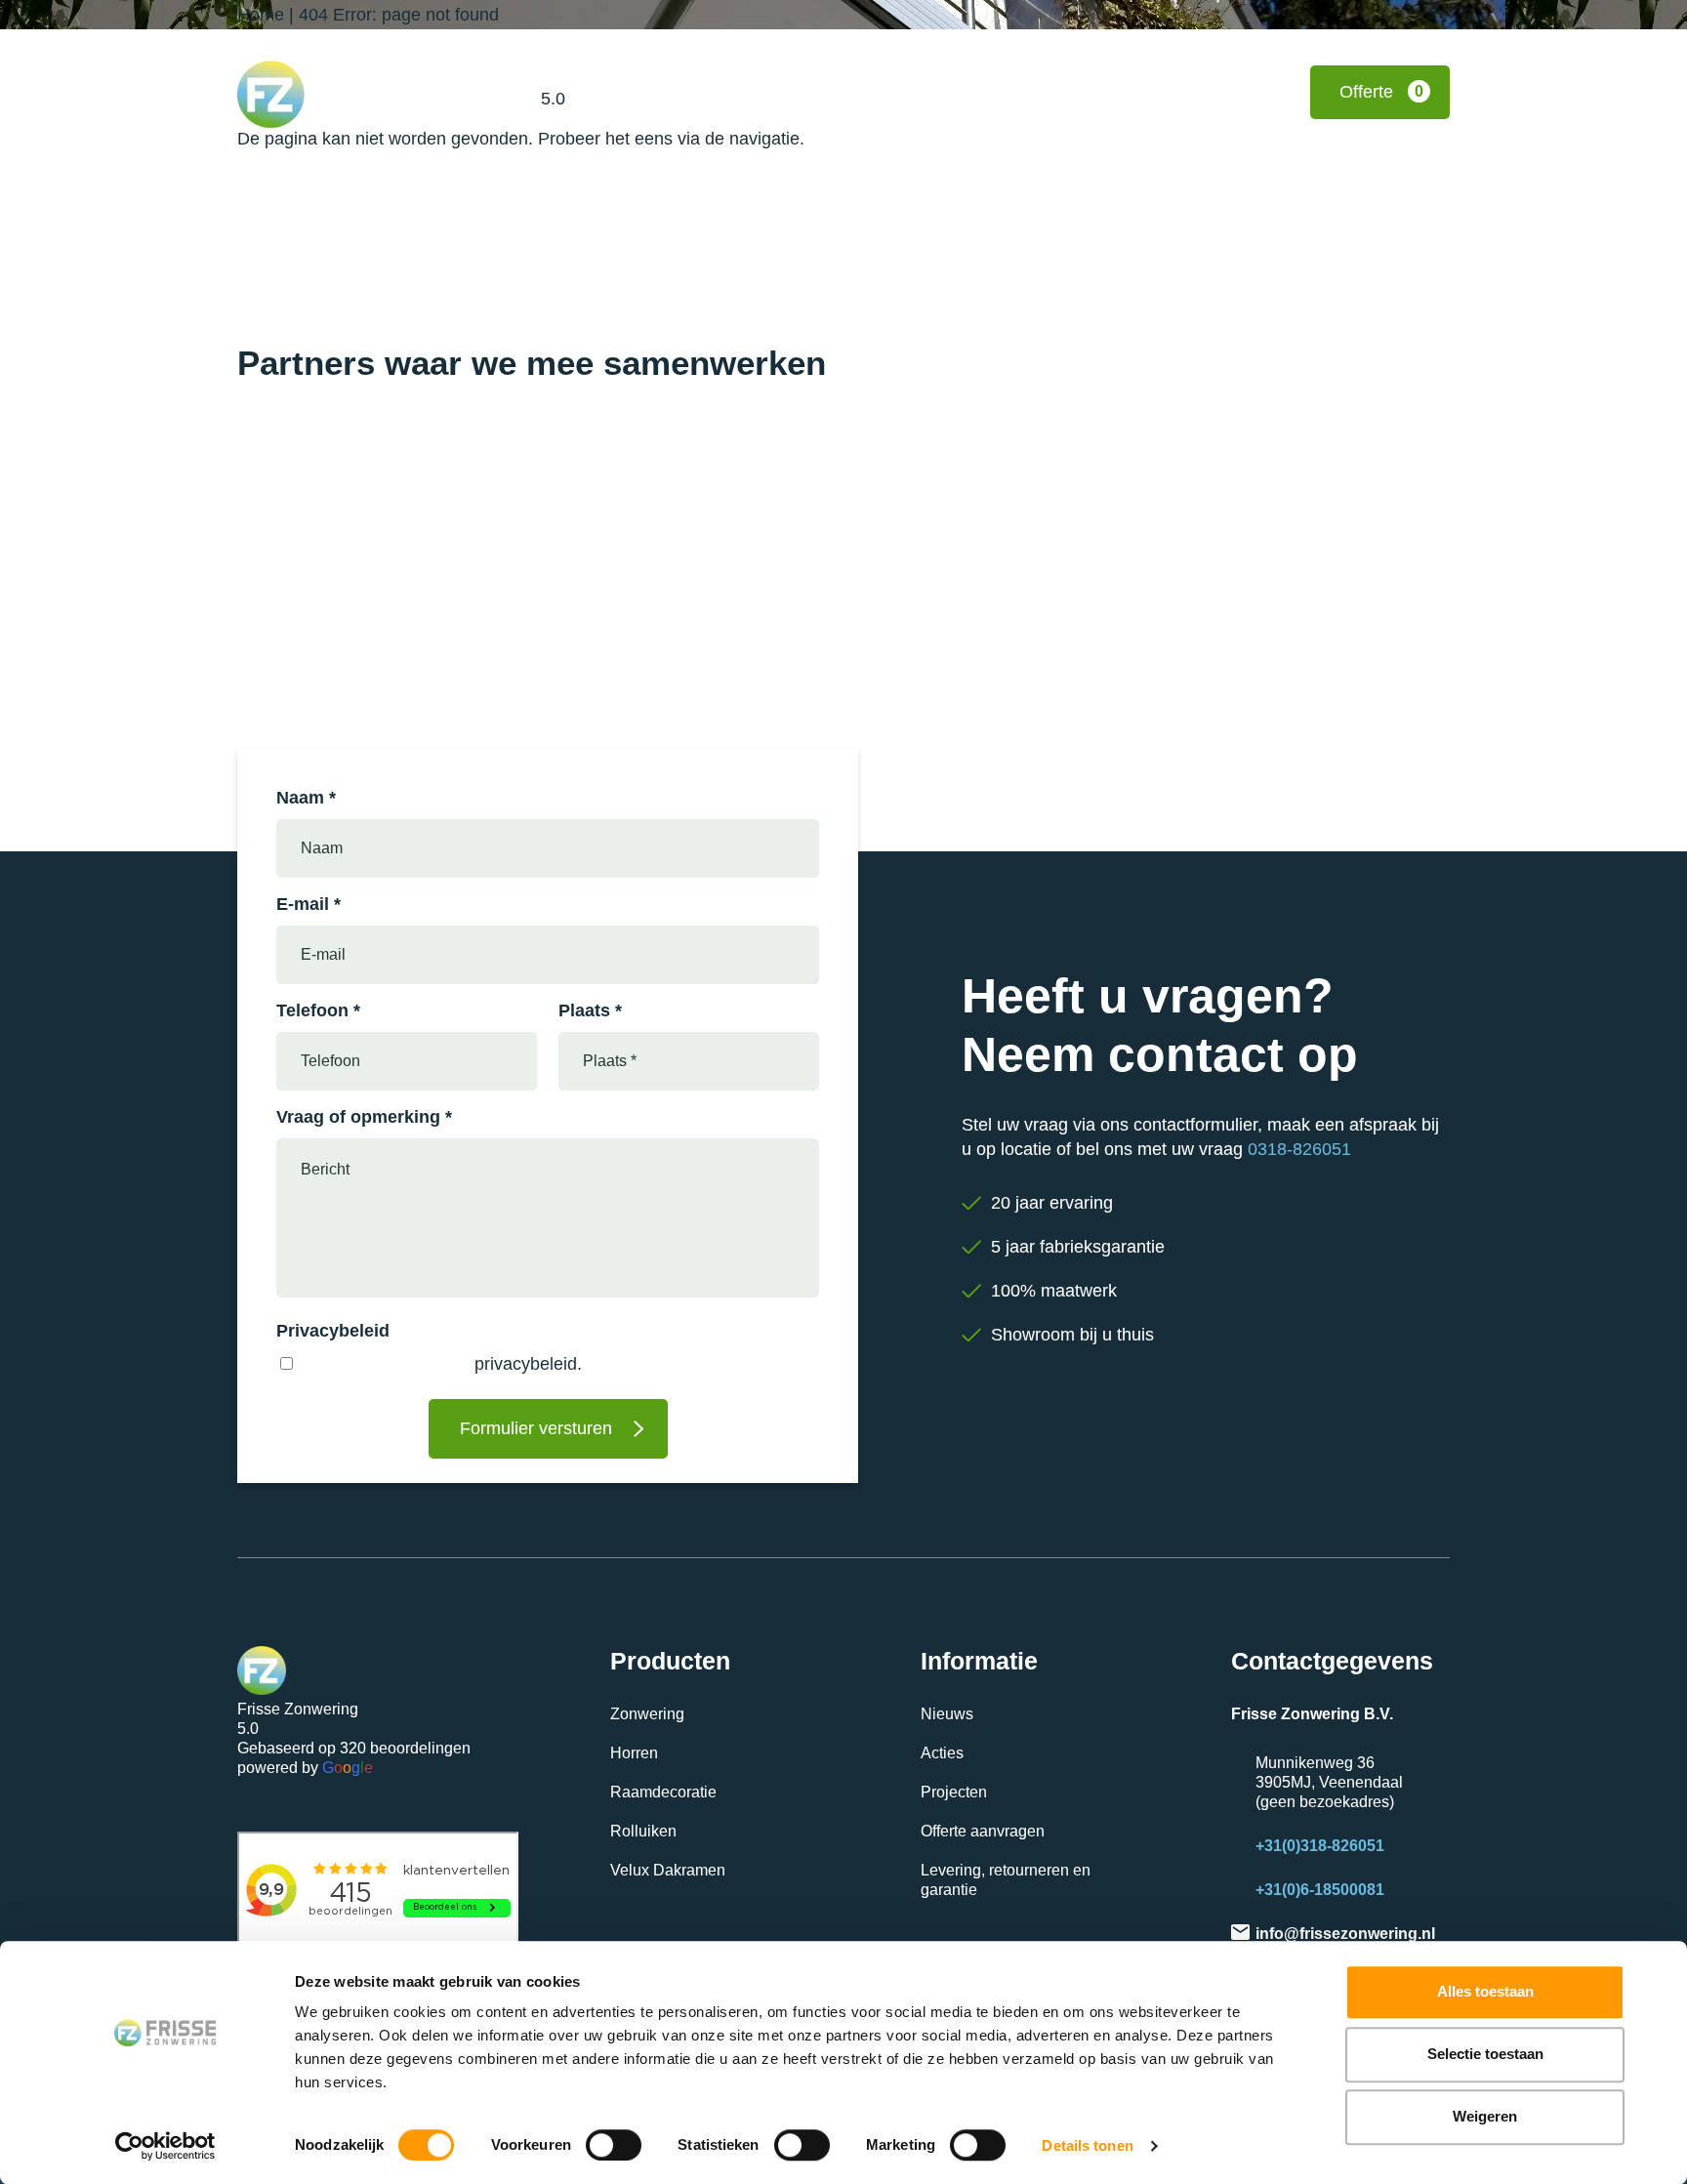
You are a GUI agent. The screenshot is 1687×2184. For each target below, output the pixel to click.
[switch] (614, 2145)
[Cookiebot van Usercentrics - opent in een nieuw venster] (165, 2146)
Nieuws (947, 1714)
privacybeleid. (528, 1364)
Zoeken (1039, 92)
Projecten (954, 1792)
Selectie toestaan (1485, 2054)
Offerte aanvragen (983, 1831)
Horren (634, 1753)
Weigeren (1485, 2116)
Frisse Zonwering (587, 77)
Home (261, 15)
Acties (942, 1753)
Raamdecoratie (663, 1792)
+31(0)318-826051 (1320, 1846)
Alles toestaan (1485, 1991)
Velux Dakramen (668, 1870)
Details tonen (1087, 2145)
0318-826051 (1299, 1149)
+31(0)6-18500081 (1320, 1890)
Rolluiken (643, 1831)
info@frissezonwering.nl (1345, 1934)
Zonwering (647, 1714)
